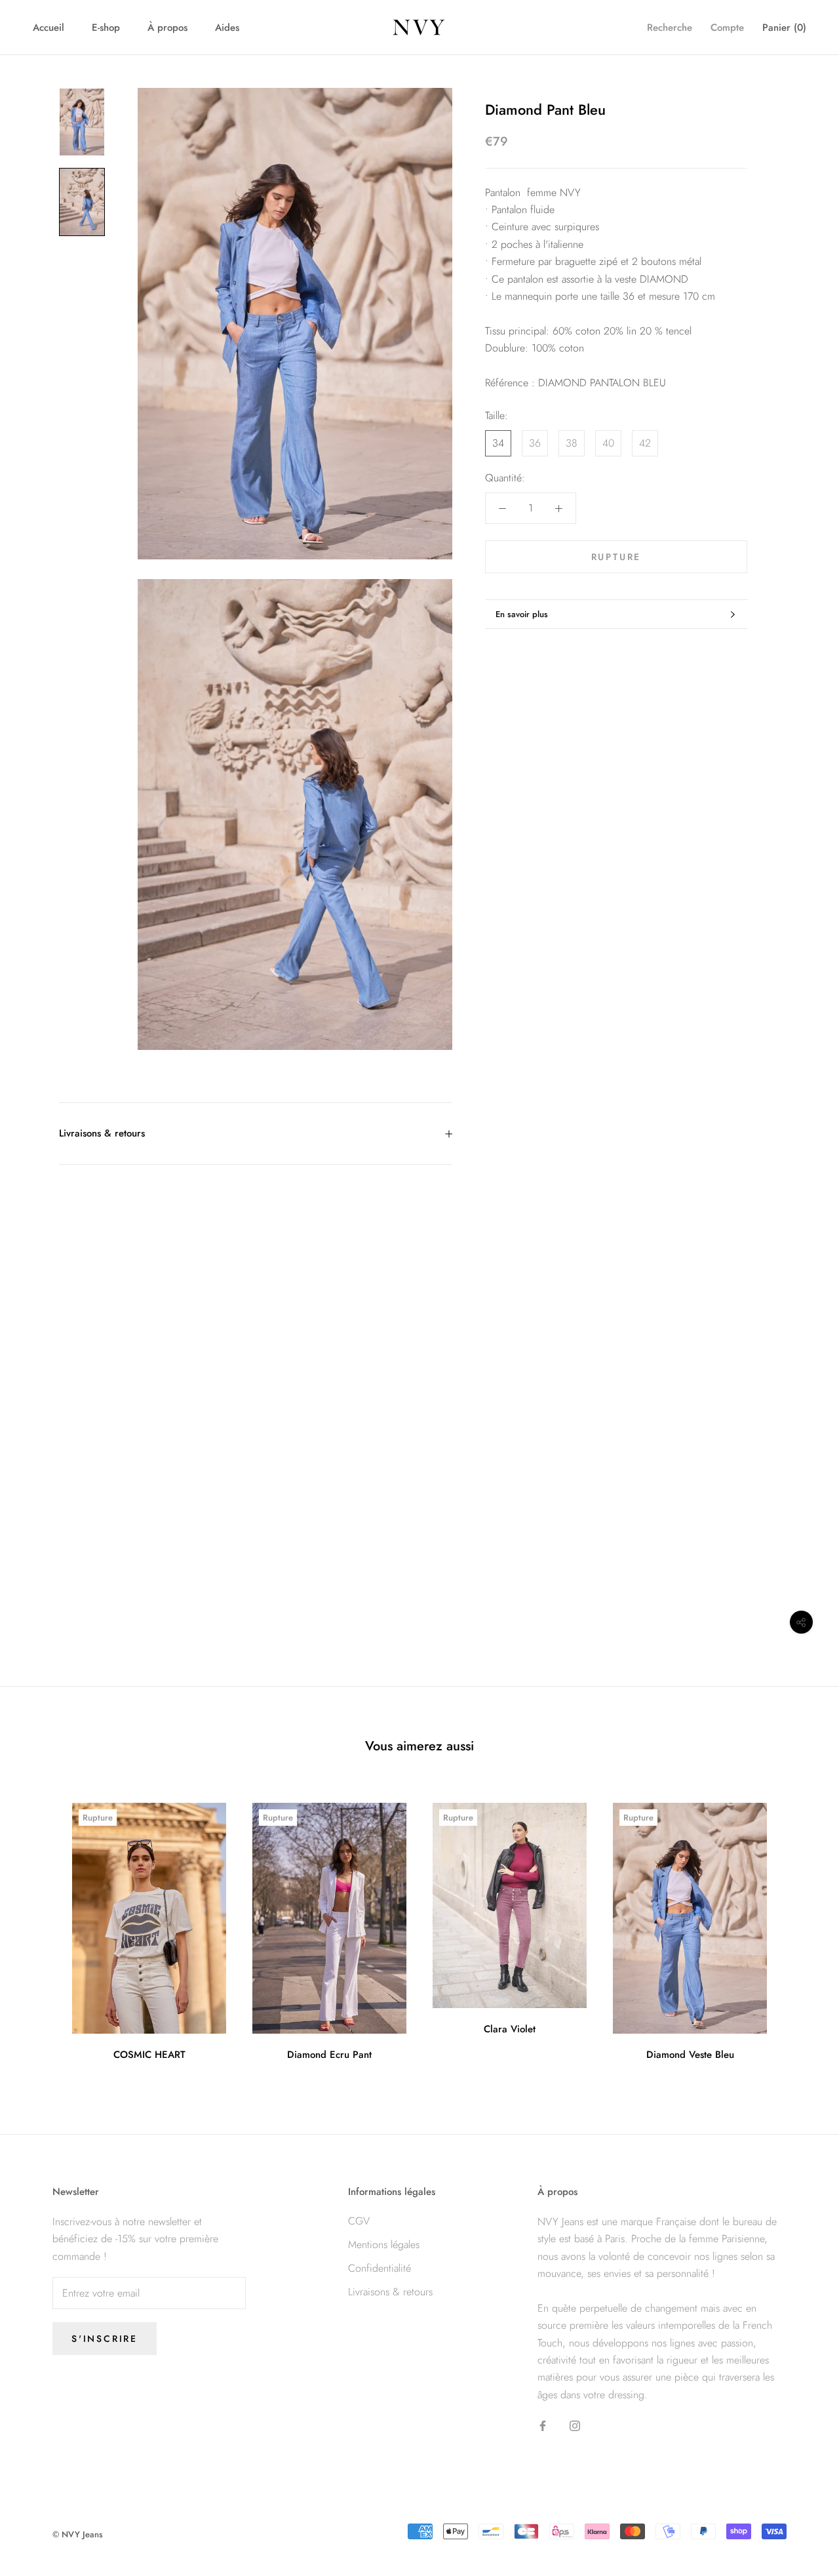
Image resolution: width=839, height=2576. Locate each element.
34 (498, 443)
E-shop (106, 28)
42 (645, 443)
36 (535, 443)
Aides (227, 28)
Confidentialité (380, 2268)
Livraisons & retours (102, 1133)
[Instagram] (575, 2425)
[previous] (41, 1927)
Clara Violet (510, 2029)
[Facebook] (543, 2425)
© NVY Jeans (78, 2534)
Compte (727, 28)
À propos (167, 28)
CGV (359, 2221)
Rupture (616, 557)
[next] (798, 1927)
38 (572, 443)
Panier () (784, 28)
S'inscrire (105, 2339)
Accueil (49, 28)
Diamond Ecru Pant (329, 2055)
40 (608, 443)
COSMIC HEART (149, 2055)
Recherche (670, 28)
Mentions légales (384, 2244)
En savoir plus (522, 614)
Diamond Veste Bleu (690, 2055)
